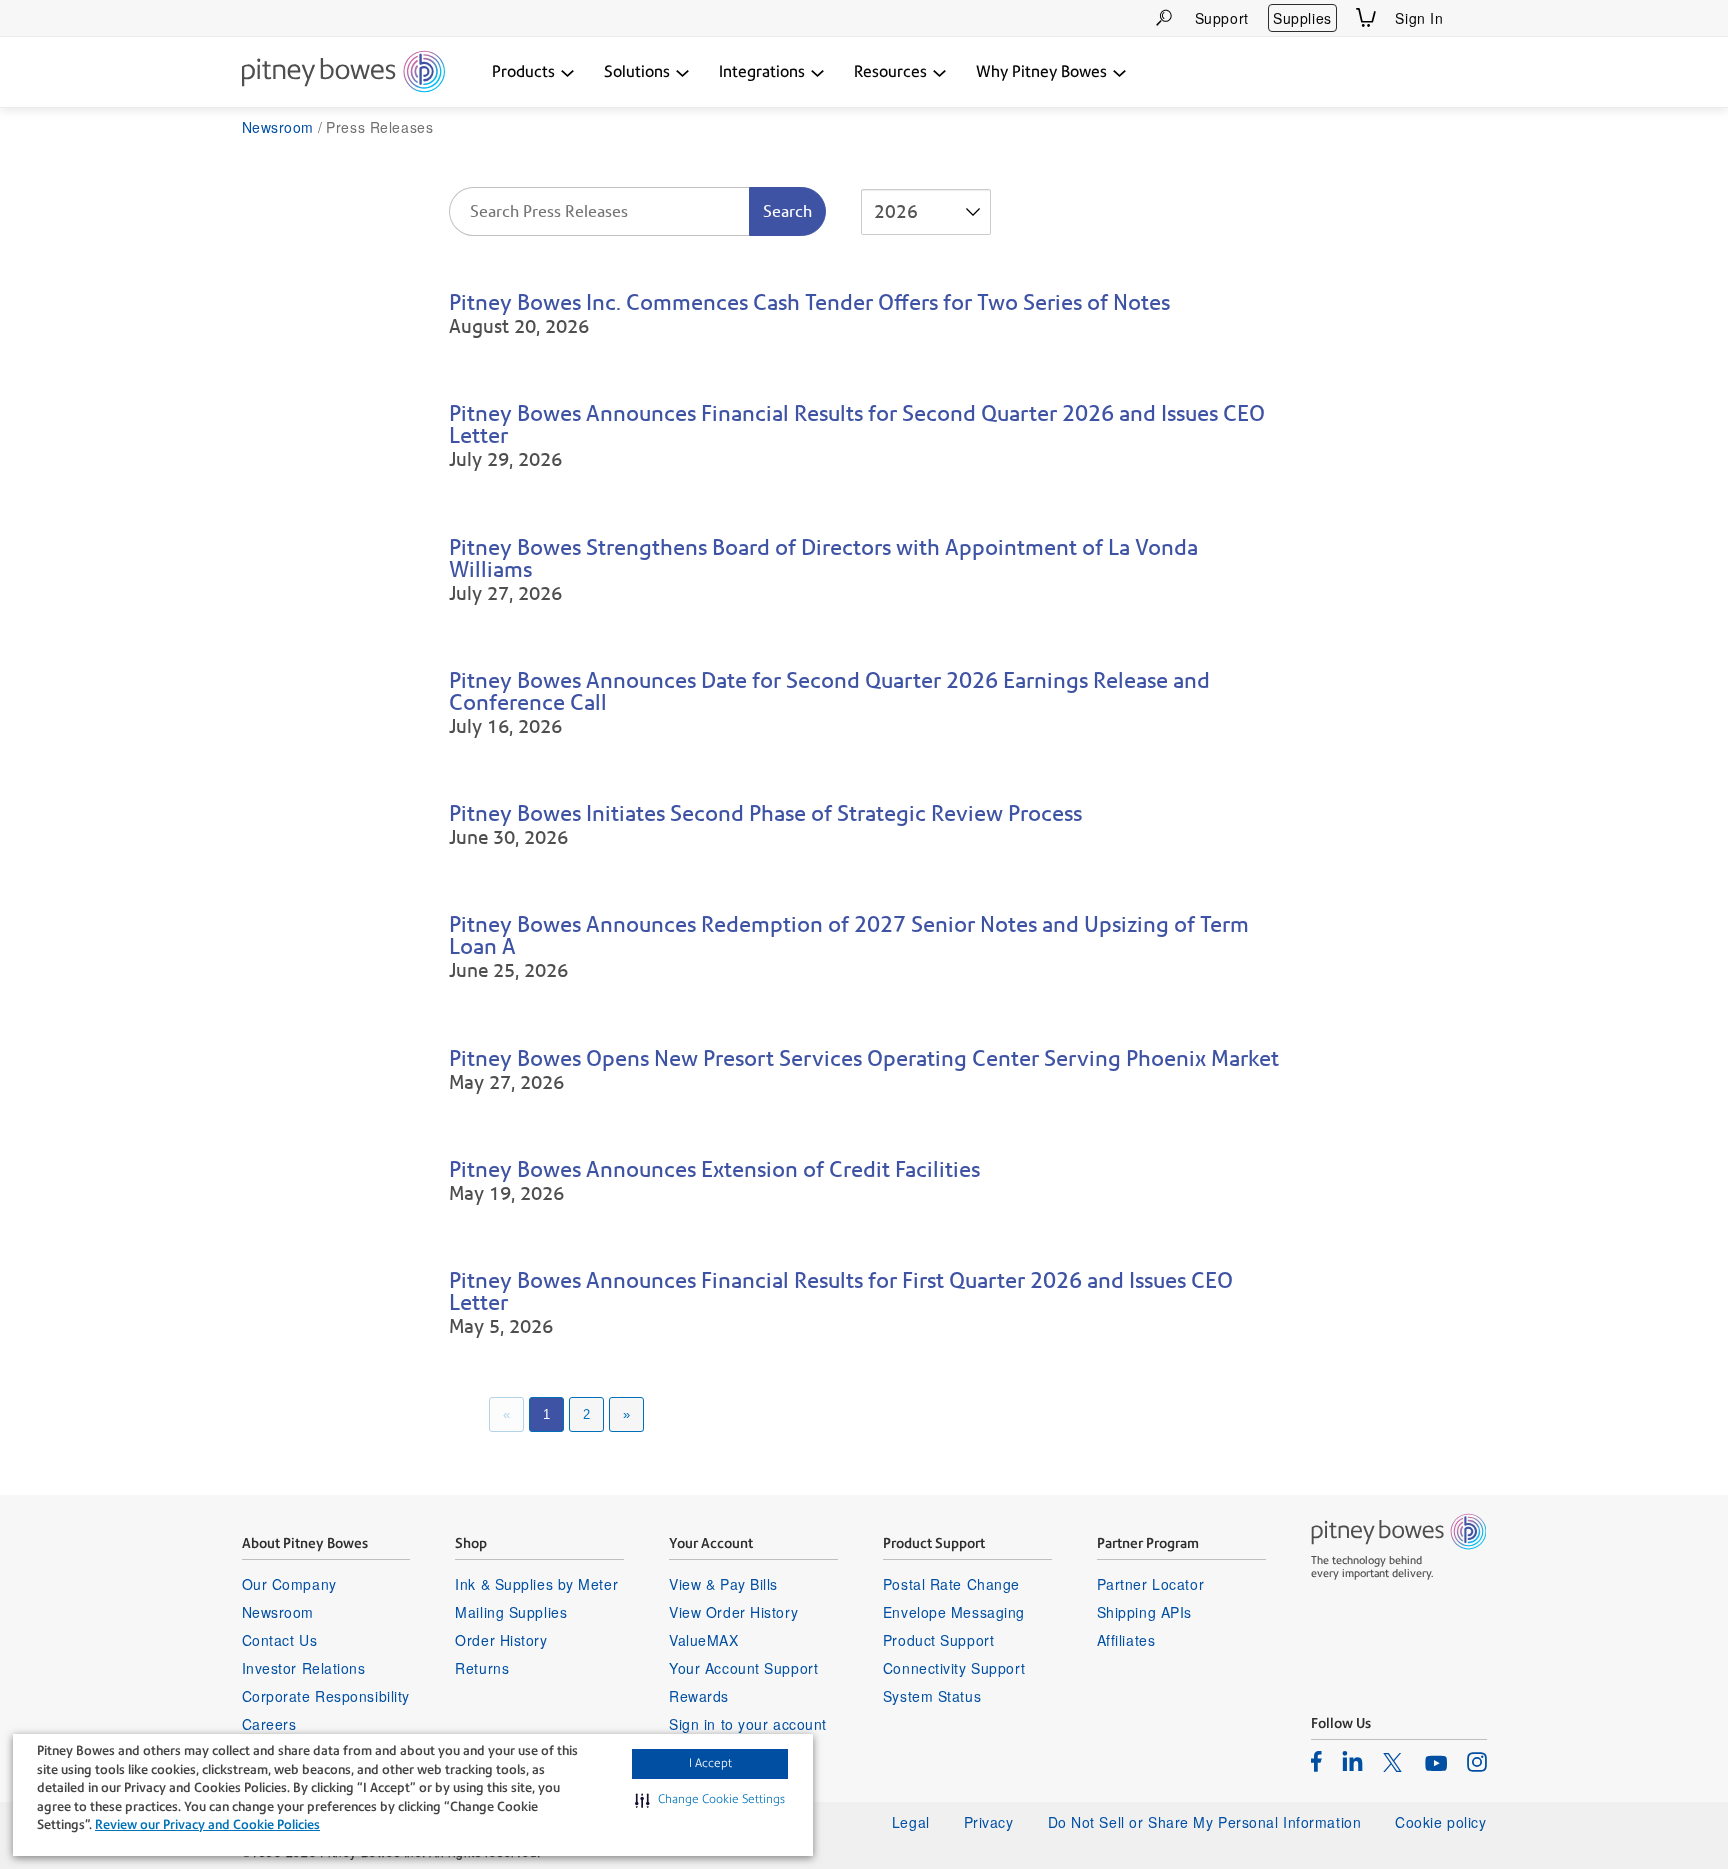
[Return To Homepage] (343, 73)
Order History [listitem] (501, 1640)
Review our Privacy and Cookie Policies (207, 1824)
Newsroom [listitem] (278, 1612)
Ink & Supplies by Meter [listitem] (536, 1584)
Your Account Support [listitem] (743, 1668)
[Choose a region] (1475, 18)
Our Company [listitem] (289, 1584)
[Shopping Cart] (1366, 17)
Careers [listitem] (269, 1724)
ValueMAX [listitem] (703, 1640)
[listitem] (1316, 1761)
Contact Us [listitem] (280, 1640)
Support (1222, 18)
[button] (710, 1800)
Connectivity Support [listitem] (954, 1668)
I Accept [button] (710, 1763)
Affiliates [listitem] (1126, 1640)
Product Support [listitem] (938, 1640)
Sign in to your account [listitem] (748, 1724)
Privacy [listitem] (989, 1822)
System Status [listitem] (932, 1696)
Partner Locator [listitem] (1150, 1584)
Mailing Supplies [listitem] (511, 1612)
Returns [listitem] (482, 1668)
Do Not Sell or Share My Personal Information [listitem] (1205, 1822)
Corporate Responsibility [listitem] (326, 1696)
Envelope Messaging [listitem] (954, 1612)
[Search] (1164, 17)
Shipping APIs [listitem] (1144, 1612)
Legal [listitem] (911, 1822)
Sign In (1419, 18)
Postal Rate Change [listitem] (951, 1584)
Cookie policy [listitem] (1440, 1822)
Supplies (1302, 18)
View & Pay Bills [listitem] (723, 1584)
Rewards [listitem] (699, 1696)
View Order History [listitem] (733, 1612)
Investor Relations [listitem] (304, 1668)
